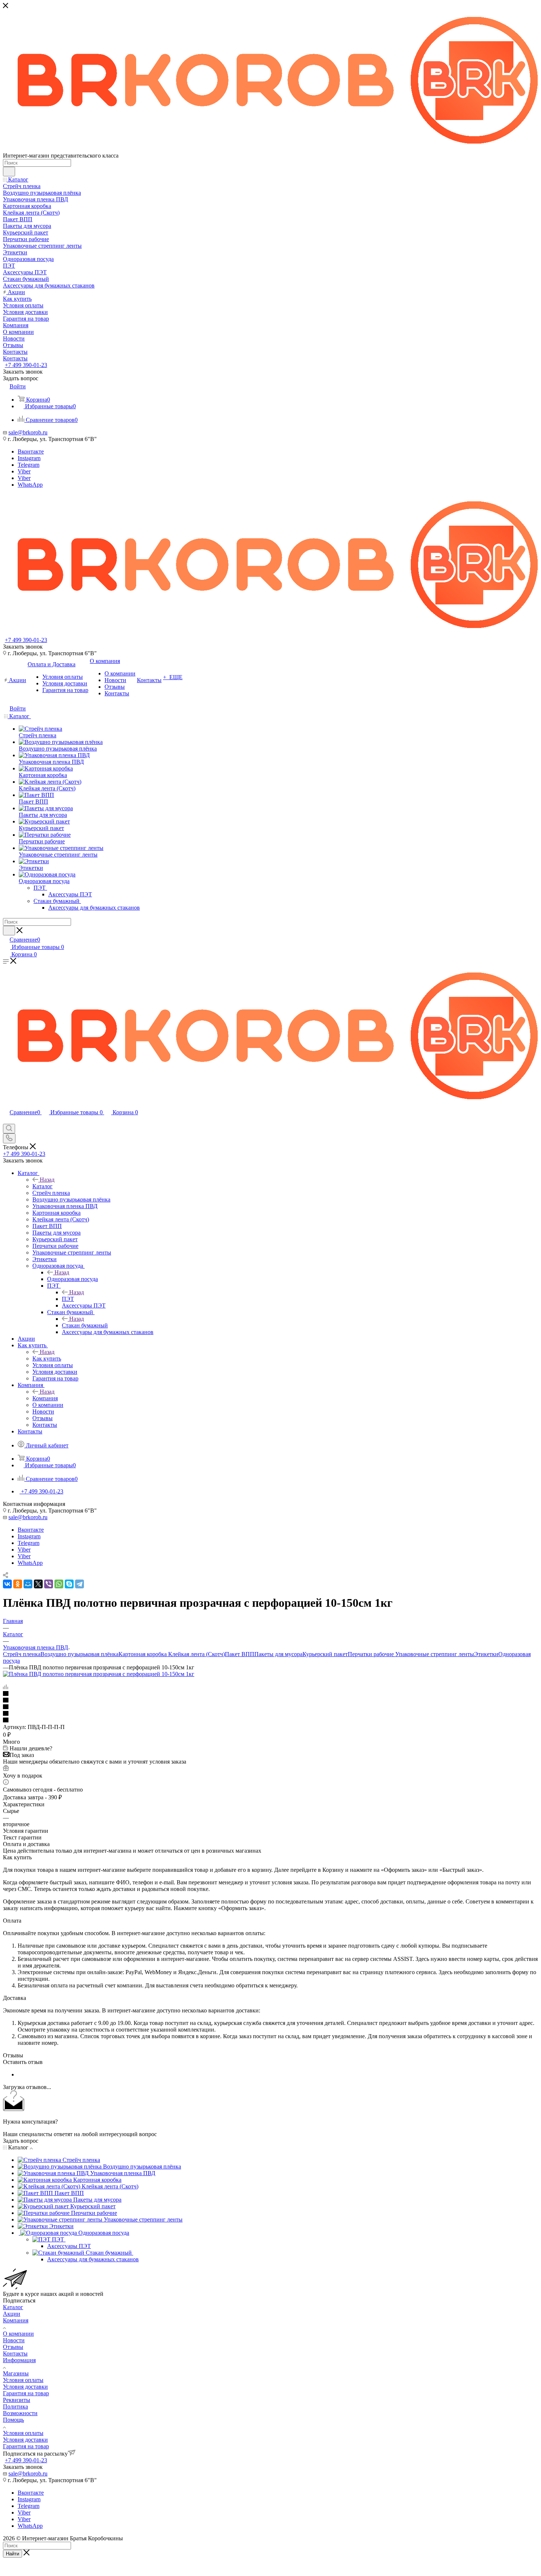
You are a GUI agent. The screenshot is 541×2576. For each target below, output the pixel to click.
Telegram (29, 465)
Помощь (13, 2420)
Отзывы (13, 2347)
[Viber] (49, 1584)
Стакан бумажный (85, 1325)
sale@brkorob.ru (28, 432)
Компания (45, 1398)
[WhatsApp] (59, 1584)
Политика (15, 2406)
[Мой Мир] (28, 1584)
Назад (47, 1180)
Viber (24, 471)
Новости (14, 2340)
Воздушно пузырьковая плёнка (79, 1654)
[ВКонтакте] (7, 1584)
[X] (38, 1584)
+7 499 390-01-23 (26, 365)
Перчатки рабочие (371, 1654)
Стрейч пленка (22, 1654)
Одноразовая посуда (73, 1279)
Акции (12, 2314)
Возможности (20, 2413)
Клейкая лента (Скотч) (196, 1654)
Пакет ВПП (240, 1654)
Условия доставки (25, 2387)
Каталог (43, 1186)
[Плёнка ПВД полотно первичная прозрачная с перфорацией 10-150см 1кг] (99, 1674)
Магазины (16, 2373)
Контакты (15, 2353)
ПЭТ (68, 1299)
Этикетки (486, 1654)
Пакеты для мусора (278, 1654)
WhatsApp (30, 485)
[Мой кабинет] (6, 1120)
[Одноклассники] (18, 1584)
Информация (19, 2360)
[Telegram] (79, 1584)
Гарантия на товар (26, 2393)
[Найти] (9, 172)
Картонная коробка (143, 1654)
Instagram (29, 458)
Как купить (47, 1358)
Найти (13, 2554)
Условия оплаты (23, 2380)
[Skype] (69, 1584)
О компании (18, 2334)
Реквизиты (17, 2400)
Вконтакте (31, 451)
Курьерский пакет (325, 1654)
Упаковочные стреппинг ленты (434, 1654)
